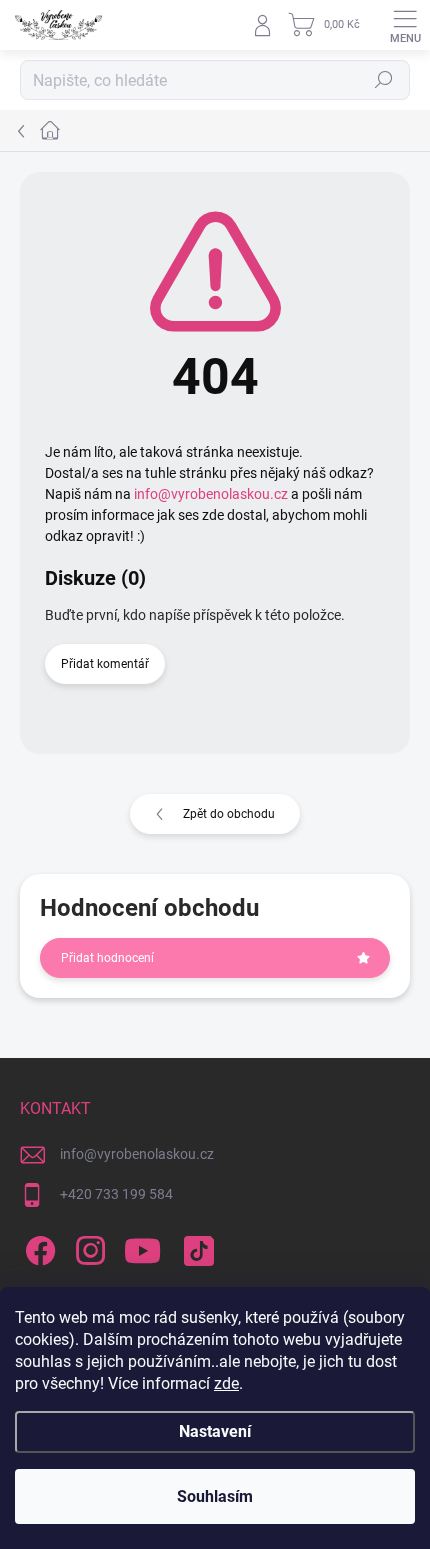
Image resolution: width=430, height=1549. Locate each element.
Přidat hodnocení (107, 958)
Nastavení (215, 1431)
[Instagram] (87, 1246)
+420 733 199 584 (116, 1194)
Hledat (384, 80)
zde (226, 1383)
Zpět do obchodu (229, 814)
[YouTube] (142, 1246)
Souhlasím (215, 1496)
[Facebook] (37, 1246)
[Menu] (405, 25)
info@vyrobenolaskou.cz (211, 494)
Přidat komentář (105, 664)
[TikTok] (195, 1246)
